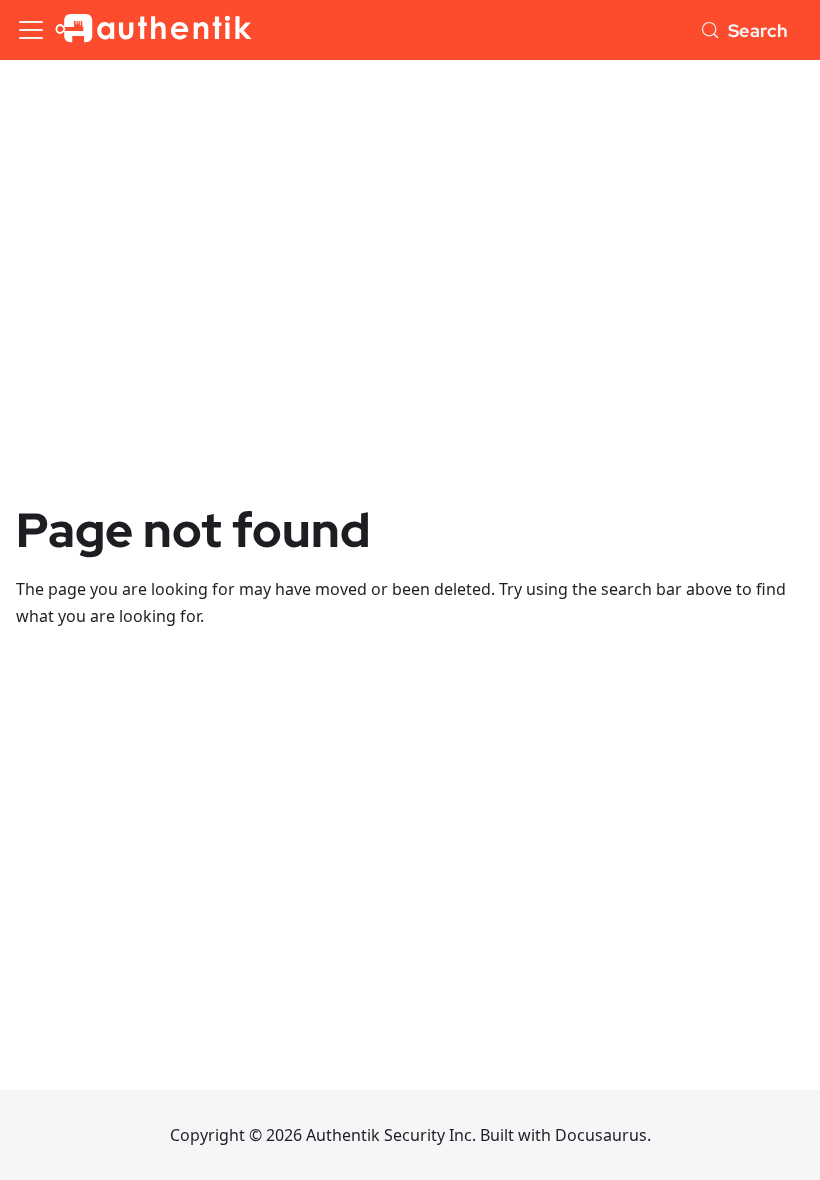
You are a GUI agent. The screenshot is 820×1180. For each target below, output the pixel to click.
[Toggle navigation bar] (31, 30)
